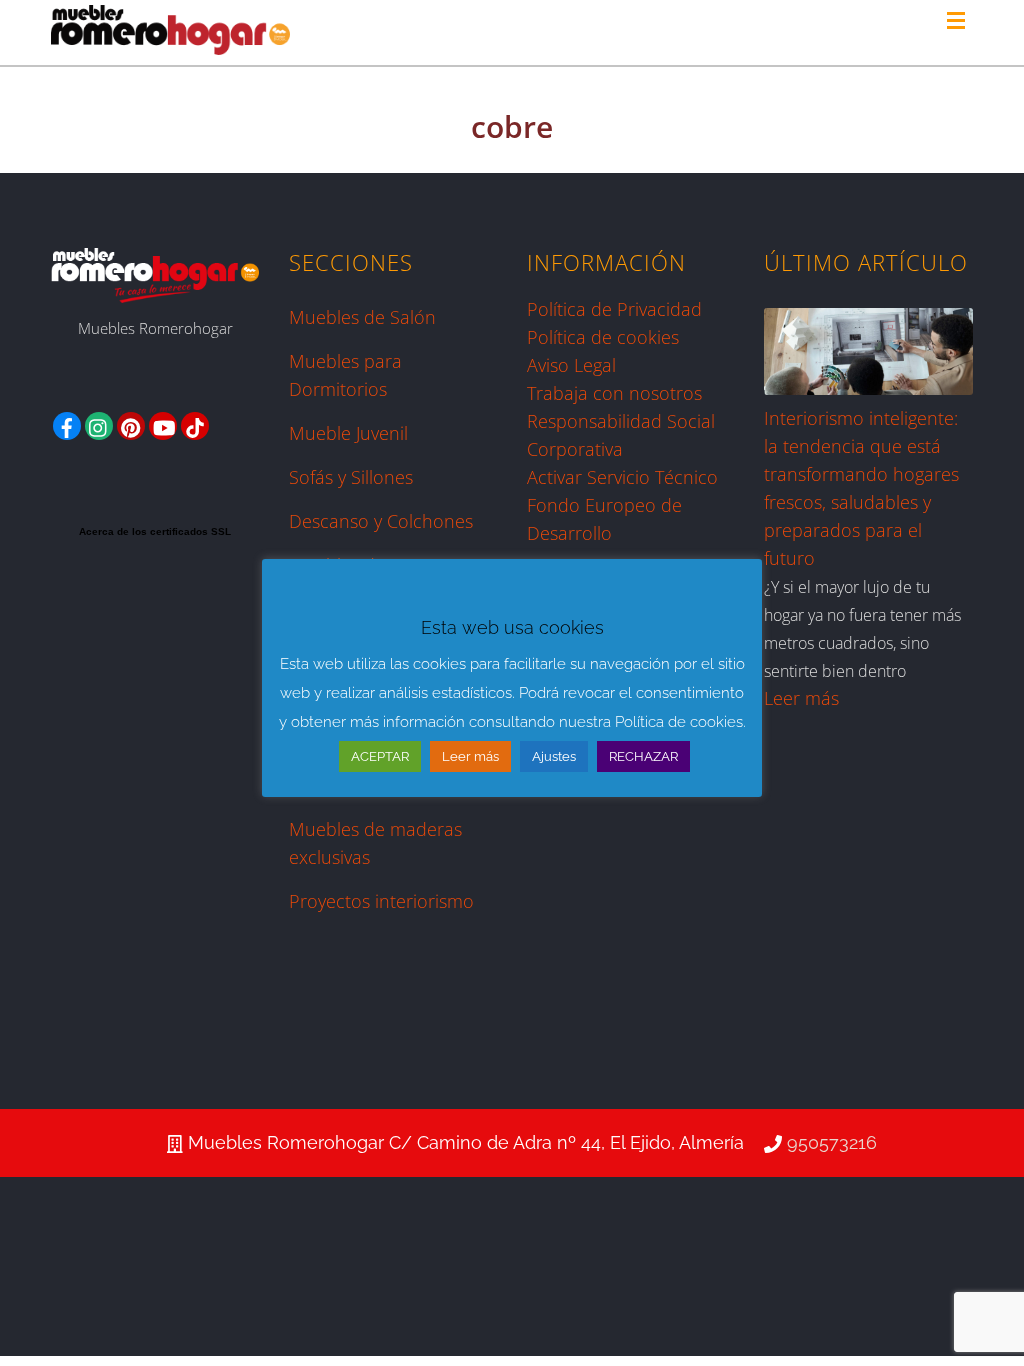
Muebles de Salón (362, 317)
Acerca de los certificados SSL (155, 531)
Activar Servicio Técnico (622, 477)
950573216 (832, 1142)
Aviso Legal (571, 365)
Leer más (801, 698)
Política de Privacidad (614, 309)
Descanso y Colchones (381, 521)
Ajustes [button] (554, 756)
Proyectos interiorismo (381, 901)
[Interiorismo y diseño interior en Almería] (170, 46)
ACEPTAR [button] (380, 756)
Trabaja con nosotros (614, 393)
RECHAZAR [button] (643, 756)
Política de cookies (603, 337)
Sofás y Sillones (351, 477)
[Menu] (960, 22)
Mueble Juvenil (348, 433)
